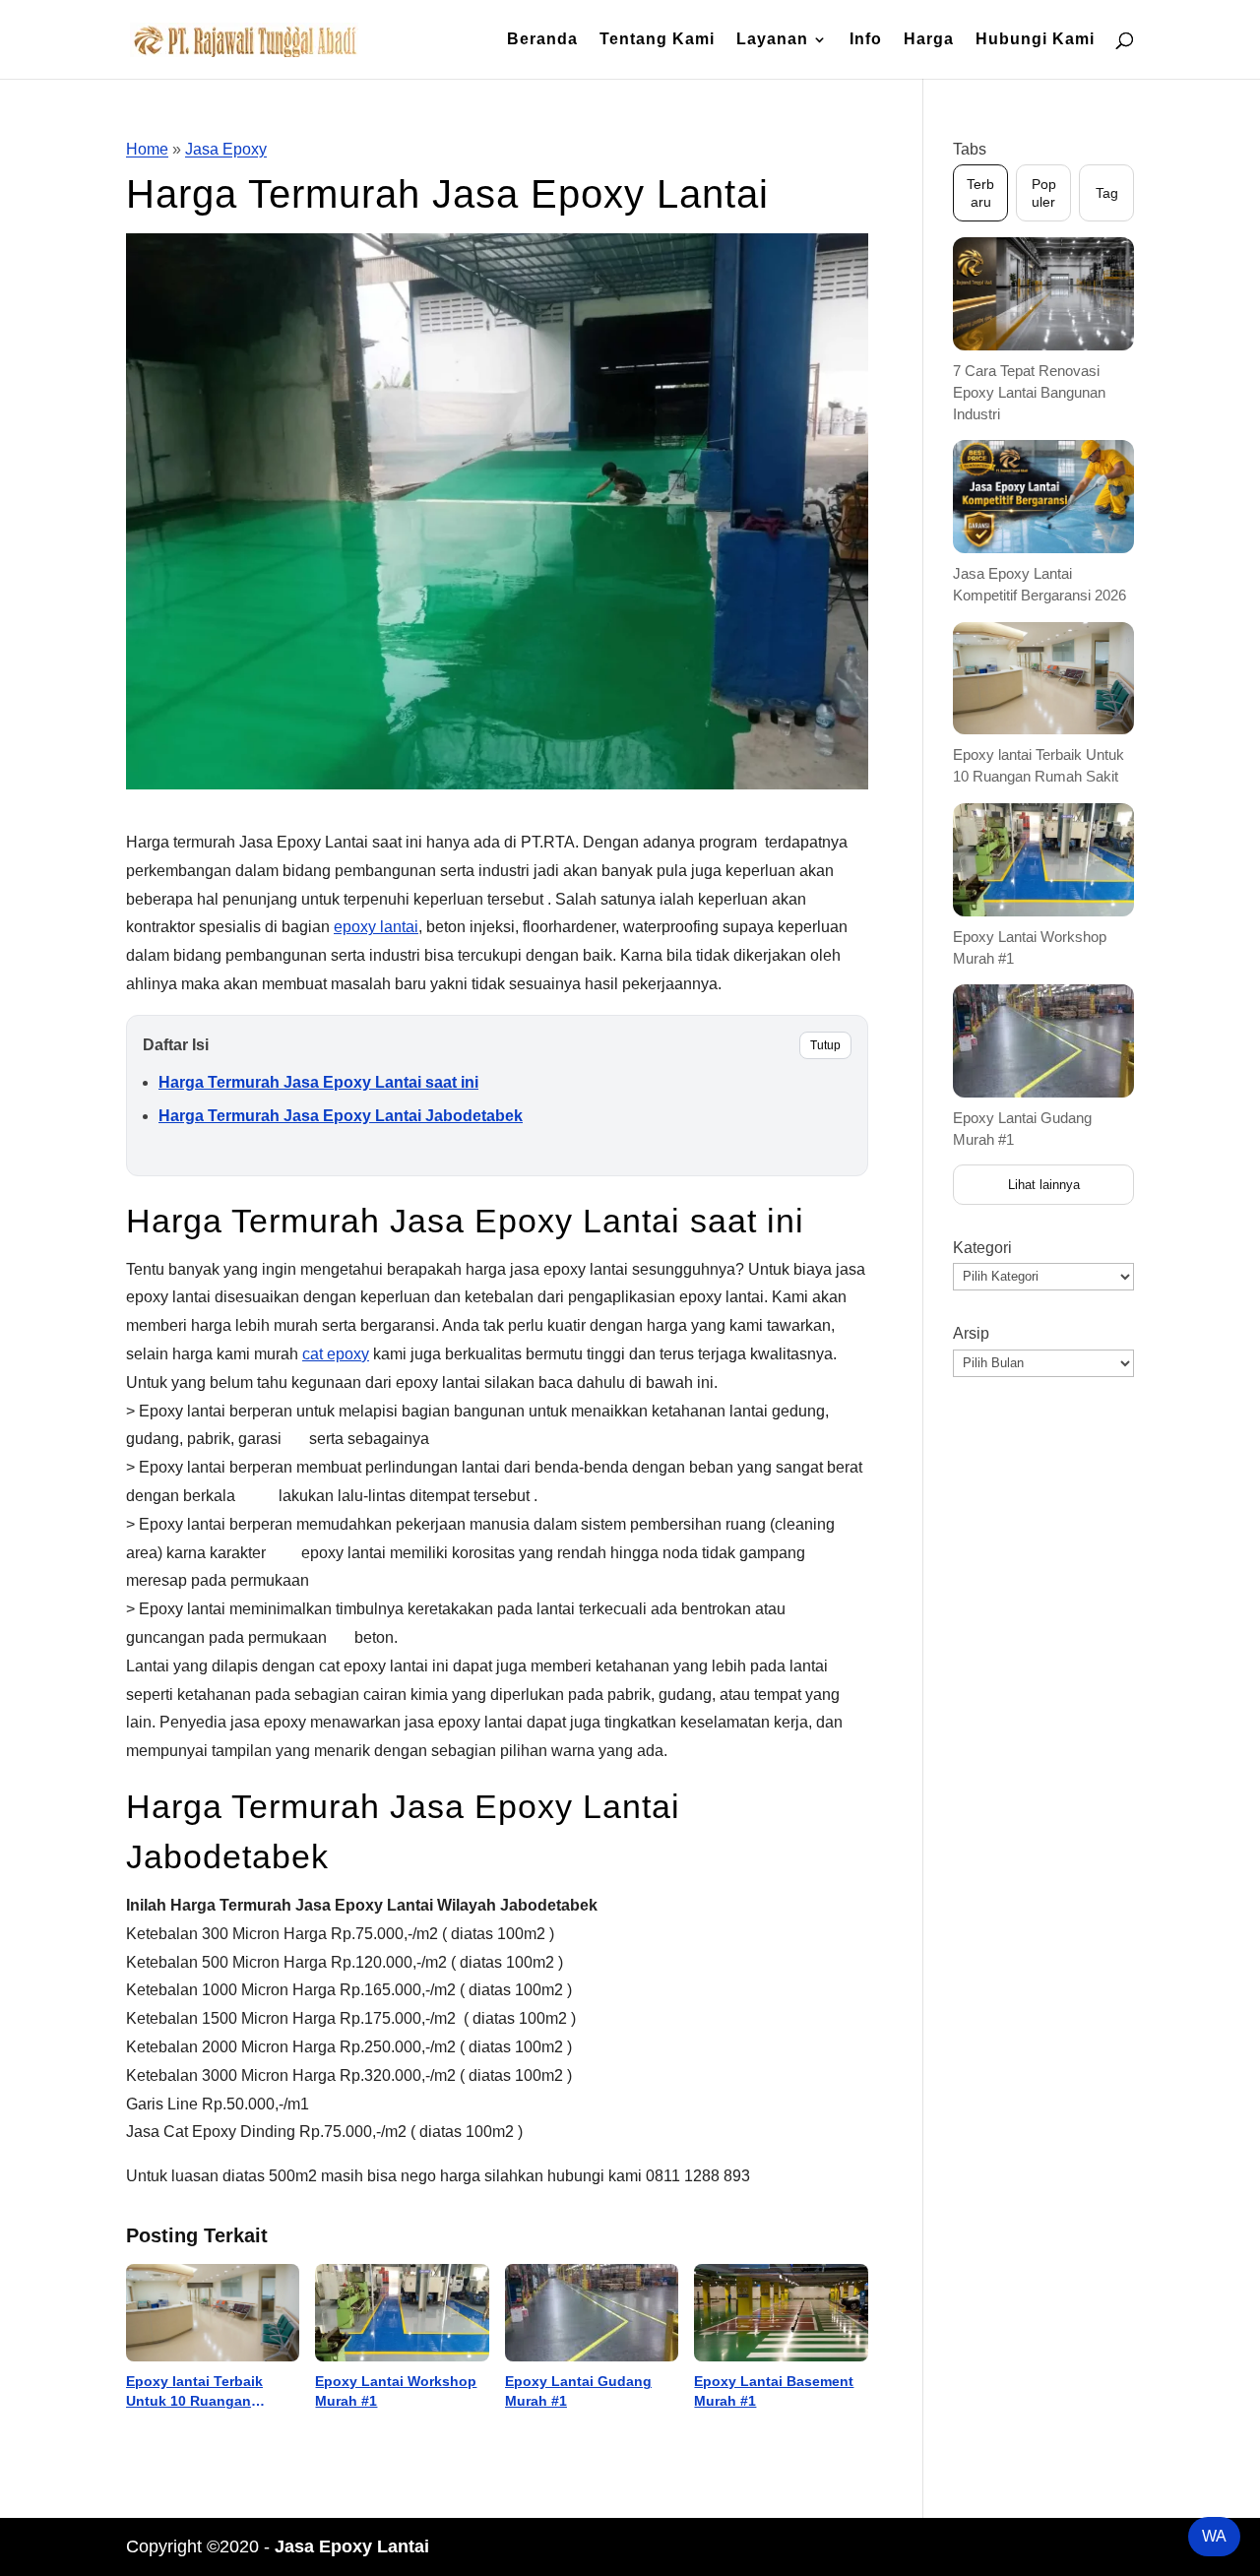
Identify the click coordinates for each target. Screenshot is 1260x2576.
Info (866, 40)
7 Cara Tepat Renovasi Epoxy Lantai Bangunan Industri (1029, 392)
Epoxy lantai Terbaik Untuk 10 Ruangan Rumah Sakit (194, 2392)
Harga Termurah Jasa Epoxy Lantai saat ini (318, 1082)
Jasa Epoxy (226, 149)
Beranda (542, 40)
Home (147, 149)
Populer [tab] (1044, 193)
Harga (929, 40)
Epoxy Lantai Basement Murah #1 (774, 2391)
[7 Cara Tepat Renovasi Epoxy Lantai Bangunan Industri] (1043, 294)
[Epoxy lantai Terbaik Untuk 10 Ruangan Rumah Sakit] (213, 2313)
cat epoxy (336, 1354)
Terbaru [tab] (980, 193)
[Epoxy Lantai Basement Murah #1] (781, 2313)
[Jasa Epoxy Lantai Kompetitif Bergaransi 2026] (1043, 497)
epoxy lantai (376, 927)
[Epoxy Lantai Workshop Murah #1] (402, 2313)
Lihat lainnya (1044, 1185)
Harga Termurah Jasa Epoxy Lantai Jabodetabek (341, 1116)
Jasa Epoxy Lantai (352, 2546)
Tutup (825, 1045)
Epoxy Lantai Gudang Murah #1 (578, 2391)
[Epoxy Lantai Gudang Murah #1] (592, 2313)
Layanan (772, 40)
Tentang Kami (657, 40)
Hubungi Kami (1035, 40)
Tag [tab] (1107, 193)
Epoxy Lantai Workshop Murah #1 (396, 2391)
